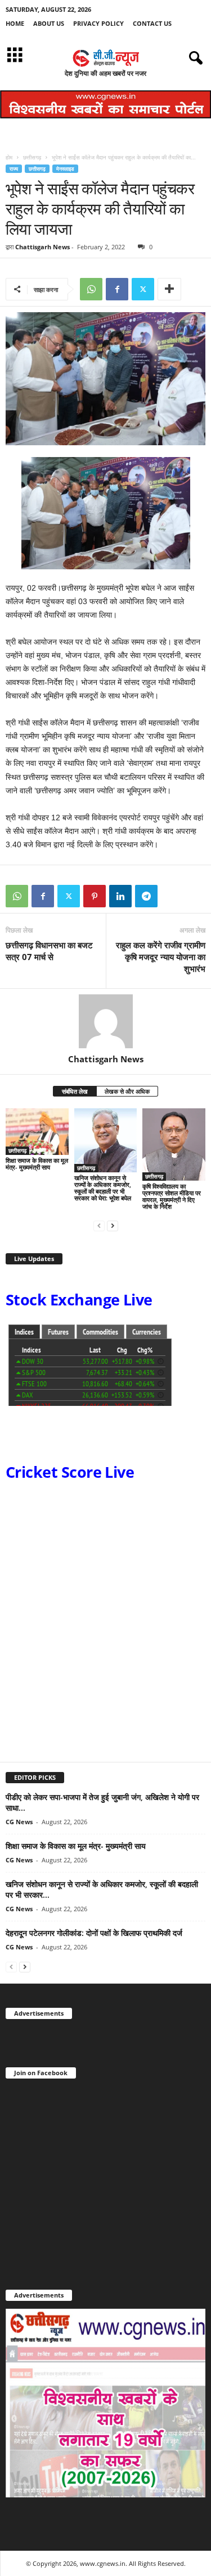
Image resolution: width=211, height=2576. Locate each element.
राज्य (14, 169)
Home (15, 23)
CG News (19, 1822)
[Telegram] (146, 896)
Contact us (152, 23)
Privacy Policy (98, 23)
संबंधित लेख (75, 1091)
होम (9, 157)
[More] (169, 289)
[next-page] (113, 1225)
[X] (143, 289)
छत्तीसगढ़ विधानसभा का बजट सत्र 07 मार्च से (49, 951)
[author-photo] (105, 1021)
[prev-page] (99, 1225)
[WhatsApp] (91, 289)
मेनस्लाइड (65, 169)
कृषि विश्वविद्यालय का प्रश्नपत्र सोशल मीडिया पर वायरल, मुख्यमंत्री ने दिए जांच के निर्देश (172, 1196)
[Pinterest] (95, 896)
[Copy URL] (172, 896)
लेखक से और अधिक (127, 1091)
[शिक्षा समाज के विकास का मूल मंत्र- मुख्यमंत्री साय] (37, 1132)
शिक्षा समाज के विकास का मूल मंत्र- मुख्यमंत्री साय (37, 1164)
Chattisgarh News (42, 247)
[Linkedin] (120, 896)
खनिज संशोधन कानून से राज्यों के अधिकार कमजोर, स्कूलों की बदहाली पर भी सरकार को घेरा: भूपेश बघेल (103, 1188)
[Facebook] (117, 289)
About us (49, 23)
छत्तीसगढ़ (32, 157)
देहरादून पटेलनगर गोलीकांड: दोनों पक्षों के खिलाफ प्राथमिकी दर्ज (94, 1933)
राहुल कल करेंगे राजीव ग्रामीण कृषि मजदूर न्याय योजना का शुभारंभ (161, 957)
